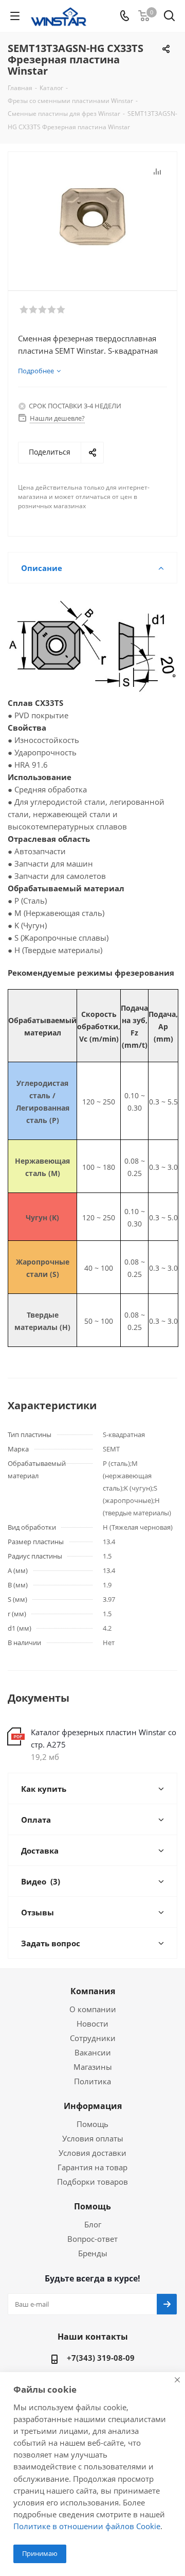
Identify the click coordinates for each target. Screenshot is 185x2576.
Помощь (92, 2124)
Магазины (93, 2067)
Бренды (93, 2253)
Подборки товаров (92, 2182)
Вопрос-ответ (92, 2239)
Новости (92, 2024)
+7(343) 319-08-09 (101, 2358)
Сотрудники (93, 2038)
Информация (93, 2106)
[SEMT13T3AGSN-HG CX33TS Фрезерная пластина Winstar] (92, 217)
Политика (92, 2081)
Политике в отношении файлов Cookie (87, 2526)
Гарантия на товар (92, 2167)
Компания (93, 1991)
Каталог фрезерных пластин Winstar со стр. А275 (104, 1738)
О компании (93, 2009)
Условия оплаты (93, 2138)
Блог (93, 2224)
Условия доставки (92, 2153)
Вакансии (93, 2052)
